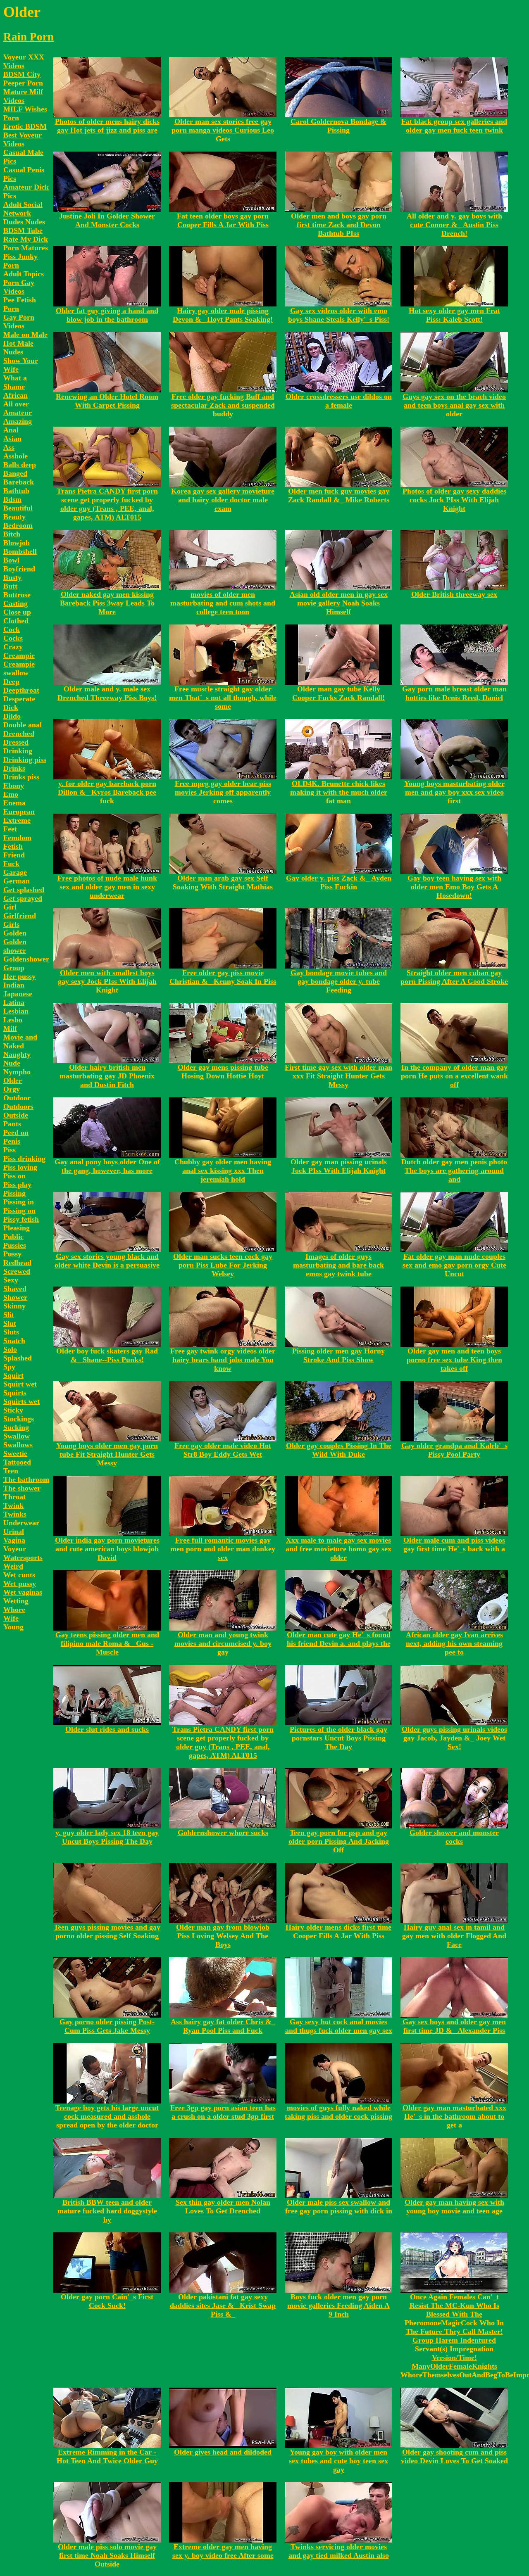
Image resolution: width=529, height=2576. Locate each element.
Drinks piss (21, 777)
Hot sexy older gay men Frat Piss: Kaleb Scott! (454, 315)
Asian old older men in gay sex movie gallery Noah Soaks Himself (339, 603)
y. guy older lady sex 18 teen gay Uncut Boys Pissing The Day (107, 1837)
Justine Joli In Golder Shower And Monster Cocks (107, 220)
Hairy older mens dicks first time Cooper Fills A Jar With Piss (338, 1931)
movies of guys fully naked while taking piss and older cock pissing (338, 2112)
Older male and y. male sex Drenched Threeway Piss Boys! (107, 693)
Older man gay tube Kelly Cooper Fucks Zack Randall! (338, 693)
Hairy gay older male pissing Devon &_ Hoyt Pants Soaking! (223, 315)
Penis (12, 1141)
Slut (10, 1323)
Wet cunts (19, 1575)
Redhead (17, 1263)
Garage (15, 872)
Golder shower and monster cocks (454, 1837)
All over (16, 404)
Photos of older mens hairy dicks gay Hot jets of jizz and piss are (107, 126)
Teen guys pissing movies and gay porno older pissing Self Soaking (107, 1931)
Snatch (14, 1341)
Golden (15, 933)
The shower (22, 1488)
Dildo (12, 716)
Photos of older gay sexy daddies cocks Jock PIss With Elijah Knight (454, 500)
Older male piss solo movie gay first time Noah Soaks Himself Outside (107, 2555)
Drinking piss (25, 760)
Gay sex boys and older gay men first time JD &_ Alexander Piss (454, 2026)
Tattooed (17, 1462)
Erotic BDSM (25, 126)
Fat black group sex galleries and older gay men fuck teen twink (454, 126)
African (15, 395)
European (19, 812)
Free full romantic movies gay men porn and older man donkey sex (223, 1549)
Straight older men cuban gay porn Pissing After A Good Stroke (454, 977)
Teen (11, 1471)
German (17, 881)
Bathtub (16, 491)
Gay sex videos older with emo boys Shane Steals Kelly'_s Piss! (339, 315)
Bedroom (18, 525)
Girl (10, 907)
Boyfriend (19, 569)
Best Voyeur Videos (23, 139)
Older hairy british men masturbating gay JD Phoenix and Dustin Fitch (107, 1076)
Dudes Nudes (24, 222)
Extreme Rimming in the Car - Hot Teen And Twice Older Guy (107, 2456)
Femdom (17, 838)
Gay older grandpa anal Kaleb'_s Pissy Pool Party (454, 1450)
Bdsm (12, 499)
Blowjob (17, 543)
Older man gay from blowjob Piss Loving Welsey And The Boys (223, 1936)
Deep (11, 681)
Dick (11, 708)
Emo (11, 794)
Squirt (13, 1375)
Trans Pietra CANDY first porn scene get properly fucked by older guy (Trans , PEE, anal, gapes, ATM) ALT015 (107, 504)
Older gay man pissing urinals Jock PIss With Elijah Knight (339, 1166)
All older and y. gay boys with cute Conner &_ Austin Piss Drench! (454, 225)
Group (14, 968)
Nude (12, 1063)
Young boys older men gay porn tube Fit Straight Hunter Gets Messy (107, 1454)
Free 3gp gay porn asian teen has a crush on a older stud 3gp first (223, 2112)
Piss (10, 1150)
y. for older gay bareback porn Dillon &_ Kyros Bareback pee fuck (107, 792)
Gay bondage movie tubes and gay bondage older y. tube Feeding (339, 981)
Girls (11, 924)
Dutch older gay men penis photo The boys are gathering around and (454, 1170)
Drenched (19, 734)
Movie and (20, 1037)
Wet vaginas (23, 1592)
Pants (12, 1124)
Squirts (15, 1393)
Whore (14, 1610)
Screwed (17, 1271)
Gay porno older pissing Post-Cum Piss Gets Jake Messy (107, 2026)
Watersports (23, 1557)
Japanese (18, 994)
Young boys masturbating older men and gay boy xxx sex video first (454, 792)
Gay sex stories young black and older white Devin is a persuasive (107, 1261)
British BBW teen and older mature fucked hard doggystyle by (107, 2211)
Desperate (19, 699)
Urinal (14, 1531)
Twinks (15, 1514)
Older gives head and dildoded (223, 2452)
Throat (14, 1497)
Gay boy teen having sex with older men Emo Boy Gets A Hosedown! (454, 887)
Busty (12, 577)
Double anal (23, 725)
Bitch (12, 534)
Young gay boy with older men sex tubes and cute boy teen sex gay (338, 2461)
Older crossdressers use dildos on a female (339, 401)
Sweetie (15, 1453)
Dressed (16, 742)
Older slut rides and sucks (107, 1729)
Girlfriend (20, 916)
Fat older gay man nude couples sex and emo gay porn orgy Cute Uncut (454, 1265)
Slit (9, 1315)
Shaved (15, 1289)
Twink (13, 1505)
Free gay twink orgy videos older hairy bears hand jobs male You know (223, 1360)
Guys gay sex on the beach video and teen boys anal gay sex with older (454, 405)
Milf (10, 1028)
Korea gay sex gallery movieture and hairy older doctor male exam (223, 500)
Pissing (14, 1193)
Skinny (14, 1306)
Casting (15, 603)
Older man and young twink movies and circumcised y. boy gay (223, 1643)
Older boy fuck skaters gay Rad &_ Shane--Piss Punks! (107, 1355)
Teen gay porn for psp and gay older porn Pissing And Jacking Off (339, 1841)
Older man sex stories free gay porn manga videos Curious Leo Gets (223, 130)
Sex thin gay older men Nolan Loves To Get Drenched (223, 2207)
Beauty (14, 517)
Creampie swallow (19, 668)
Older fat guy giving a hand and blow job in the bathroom (107, 315)
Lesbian (16, 1011)
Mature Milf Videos (23, 96)
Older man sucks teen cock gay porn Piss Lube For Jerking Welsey (223, 1265)
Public (13, 1237)
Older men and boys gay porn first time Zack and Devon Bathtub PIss (339, 225)
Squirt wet (20, 1384)
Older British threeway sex (454, 594)
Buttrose (17, 595)
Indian (14, 985)
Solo (10, 1349)
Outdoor (17, 1098)
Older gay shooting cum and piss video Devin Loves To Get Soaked (454, 2456)
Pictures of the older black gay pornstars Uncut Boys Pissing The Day (338, 1738)
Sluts (11, 1332)
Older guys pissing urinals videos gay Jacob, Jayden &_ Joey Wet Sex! (454, 1738)
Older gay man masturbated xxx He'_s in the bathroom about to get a (454, 2116)
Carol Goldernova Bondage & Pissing (338, 126)
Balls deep (20, 465)
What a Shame (15, 382)
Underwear (21, 1523)
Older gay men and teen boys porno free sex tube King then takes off (454, 1360)
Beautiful (18, 508)
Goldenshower (26, 959)
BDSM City (22, 74)
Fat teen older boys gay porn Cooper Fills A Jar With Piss (223, 220)
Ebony (14, 786)
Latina (14, 1002)
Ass (9, 447)
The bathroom (26, 1479)
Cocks (13, 638)
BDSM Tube (23, 230)
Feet (10, 829)
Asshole (15, 456)
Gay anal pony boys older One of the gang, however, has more (107, 1166)
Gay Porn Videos (19, 322)
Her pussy (19, 976)
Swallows (18, 1445)
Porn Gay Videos (19, 287)
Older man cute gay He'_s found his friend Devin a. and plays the (339, 1639)
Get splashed (24, 890)
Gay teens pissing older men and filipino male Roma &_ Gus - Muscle (107, 1643)
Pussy (12, 1254)
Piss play (17, 1185)
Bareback (19, 482)
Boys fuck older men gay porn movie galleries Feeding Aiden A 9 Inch (338, 2305)
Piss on (14, 1176)
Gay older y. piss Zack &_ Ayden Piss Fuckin (339, 882)
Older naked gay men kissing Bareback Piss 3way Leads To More (107, 603)
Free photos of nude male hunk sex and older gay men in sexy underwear (107, 887)
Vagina (14, 1540)
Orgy (12, 1089)
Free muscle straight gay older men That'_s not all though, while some (223, 698)
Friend (14, 855)
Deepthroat (21, 690)
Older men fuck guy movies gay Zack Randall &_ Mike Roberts (339, 495)
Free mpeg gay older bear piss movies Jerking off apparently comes (223, 792)
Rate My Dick (26, 239)
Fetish (13, 846)
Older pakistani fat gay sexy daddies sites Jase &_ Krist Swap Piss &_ (223, 2305)
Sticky (13, 1410)
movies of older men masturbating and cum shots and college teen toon (223, 603)
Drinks (14, 768)
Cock (12, 629)
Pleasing (17, 1228)
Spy (9, 1367)
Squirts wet (21, 1401)
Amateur (18, 413)
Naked (14, 1046)
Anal (11, 430)
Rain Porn (29, 37)
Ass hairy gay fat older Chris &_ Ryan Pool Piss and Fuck (223, 2026)
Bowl (11, 560)
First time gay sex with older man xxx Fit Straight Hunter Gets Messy (338, 1076)
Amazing (18, 421)
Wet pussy (20, 1584)
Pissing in (19, 1202)
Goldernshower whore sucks (223, 1833)
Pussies (15, 1245)
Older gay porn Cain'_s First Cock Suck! (107, 2301)
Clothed (16, 621)
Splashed (18, 1358)
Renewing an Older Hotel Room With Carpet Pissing (107, 401)
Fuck (11, 864)
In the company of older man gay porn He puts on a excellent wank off (454, 1076)
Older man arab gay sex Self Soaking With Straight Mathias (223, 882)
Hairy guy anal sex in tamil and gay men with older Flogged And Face (454, 1936)
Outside (16, 1115)
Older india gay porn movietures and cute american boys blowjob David (107, 1549)
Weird (13, 1566)
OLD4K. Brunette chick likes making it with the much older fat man (339, 792)
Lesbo (13, 1020)
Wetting (16, 1601)
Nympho (17, 1072)
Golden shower (15, 946)
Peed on (16, 1132)
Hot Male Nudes (18, 348)
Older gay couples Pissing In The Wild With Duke (339, 1450)
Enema (14, 803)
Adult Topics (24, 274)
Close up (17, 612)
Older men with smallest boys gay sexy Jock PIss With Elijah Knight (107, 981)
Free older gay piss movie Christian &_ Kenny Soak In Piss (223, 977)
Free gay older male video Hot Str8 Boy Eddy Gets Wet (223, 1450)
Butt (10, 586)
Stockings (19, 1419)
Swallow (17, 1436)
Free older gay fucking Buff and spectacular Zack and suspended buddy (223, 405)
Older (13, 1080)
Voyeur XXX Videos (24, 61)
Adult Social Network (23, 209)
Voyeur (15, 1549)
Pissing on (19, 1211)
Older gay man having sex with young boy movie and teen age (454, 2207)
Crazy (13, 647)
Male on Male (25, 335)
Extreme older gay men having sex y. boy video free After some (223, 2551)
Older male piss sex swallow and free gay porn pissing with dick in (339, 2207)
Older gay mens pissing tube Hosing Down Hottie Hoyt (223, 1072)
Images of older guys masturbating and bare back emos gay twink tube (338, 1265)
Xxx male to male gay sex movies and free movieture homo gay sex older (338, 1549)
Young (13, 1627)
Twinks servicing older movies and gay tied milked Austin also (339, 2551)
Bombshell (20, 551)
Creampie (19, 655)
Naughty (17, 1054)
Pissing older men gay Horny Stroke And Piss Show (338, 1355)
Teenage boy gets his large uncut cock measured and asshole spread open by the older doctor (107, 2116)
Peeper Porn (23, 83)
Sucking (16, 1427)
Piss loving (20, 1167)
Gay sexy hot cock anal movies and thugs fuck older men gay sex (339, 2026)
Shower (15, 1297)
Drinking (18, 751)
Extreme (17, 820)
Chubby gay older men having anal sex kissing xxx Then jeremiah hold (223, 1170)
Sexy (11, 1280)
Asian (12, 439)
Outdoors (18, 1106)
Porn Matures (26, 248)
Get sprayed (23, 898)
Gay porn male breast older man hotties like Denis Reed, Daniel (454, 693)
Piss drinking (24, 1159)
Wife (11, 1618)
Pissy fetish (21, 1219)
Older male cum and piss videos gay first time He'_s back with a (454, 1544)
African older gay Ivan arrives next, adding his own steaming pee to (454, 1643)
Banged (15, 473)
